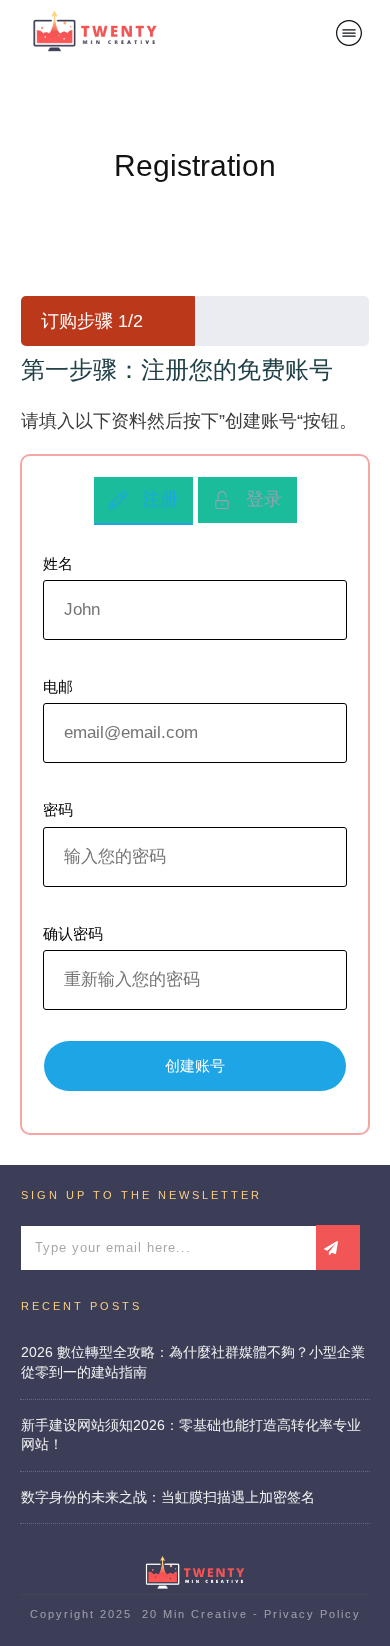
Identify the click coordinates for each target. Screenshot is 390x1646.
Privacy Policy (312, 1614)
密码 (58, 809)
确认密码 (73, 933)
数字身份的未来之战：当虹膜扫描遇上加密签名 (168, 1497)
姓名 (58, 563)
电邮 (58, 686)
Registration (195, 165)
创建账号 (195, 1065)
